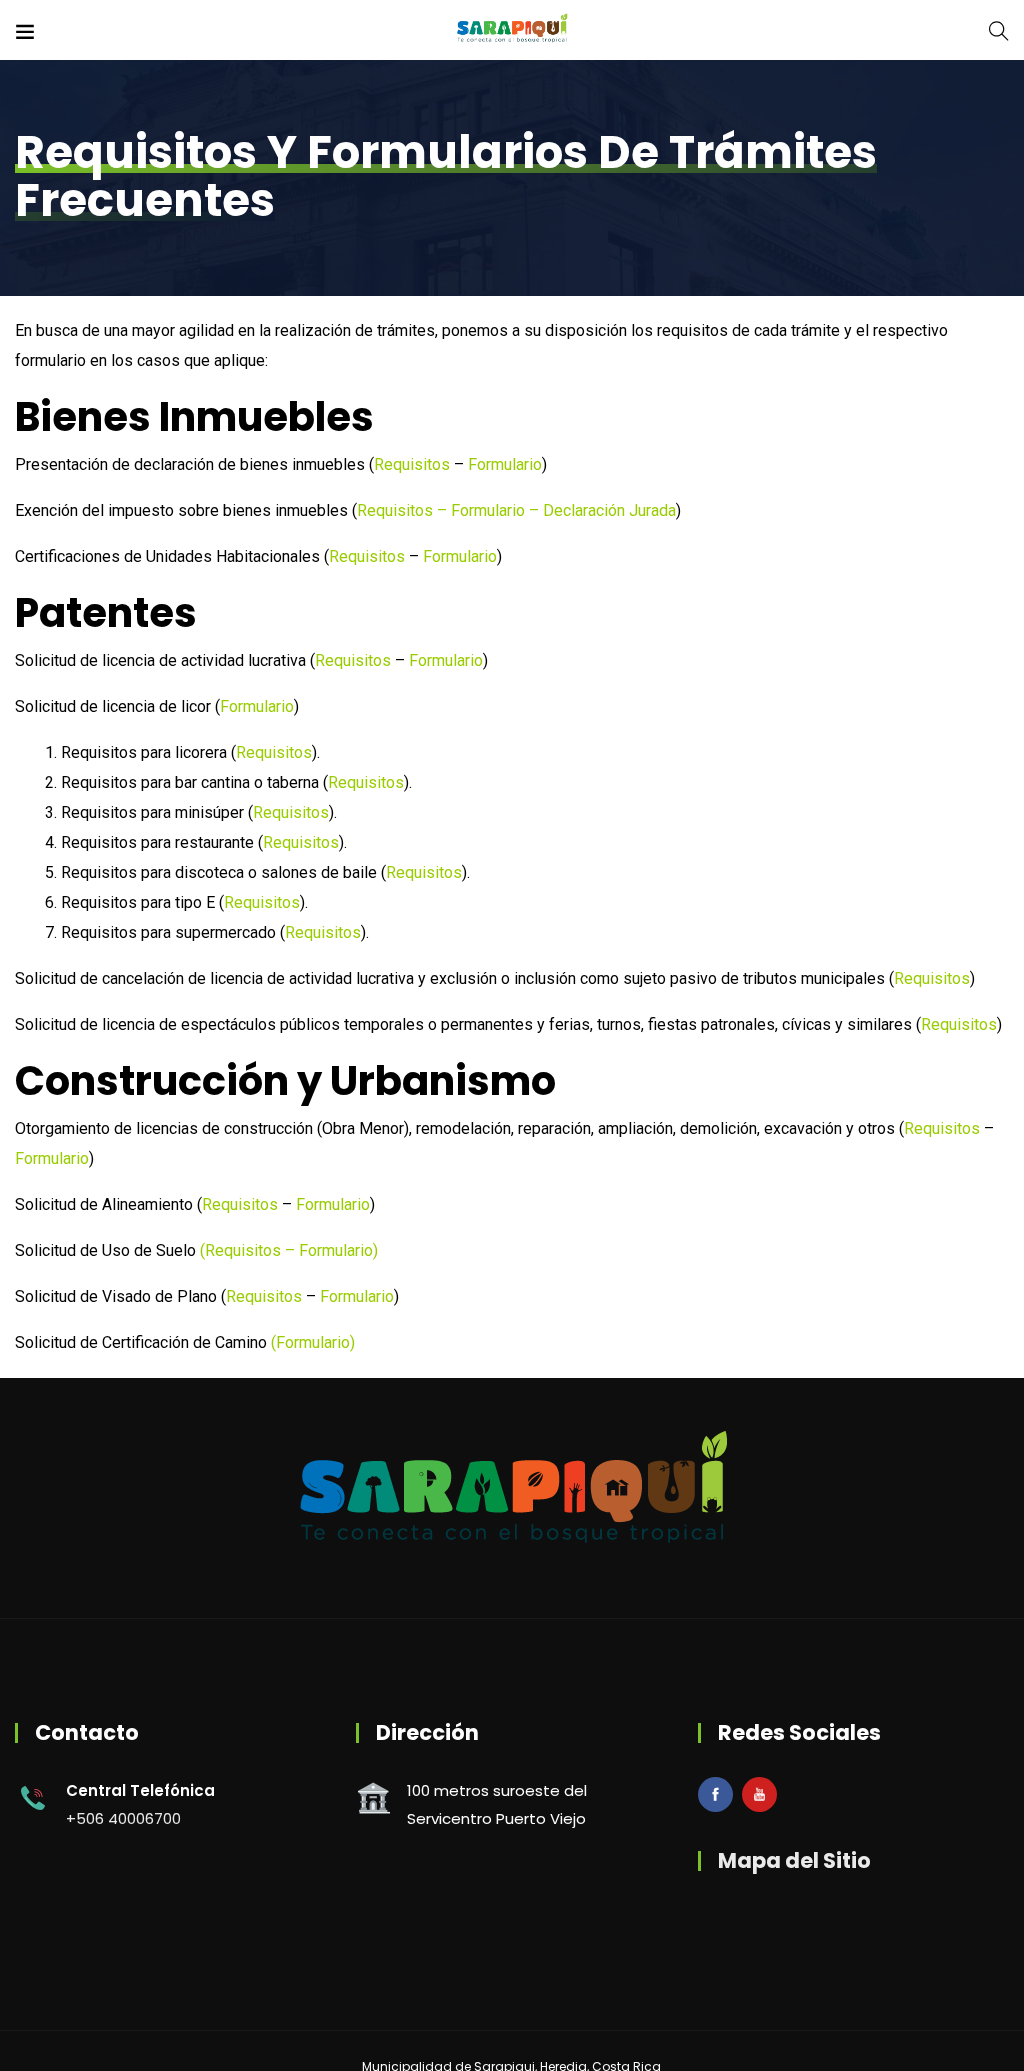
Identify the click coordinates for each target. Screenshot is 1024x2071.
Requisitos (412, 464)
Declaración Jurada (609, 510)
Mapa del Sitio (794, 1860)
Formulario (505, 464)
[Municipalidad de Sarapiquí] (512, 29)
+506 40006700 (123, 1818)
